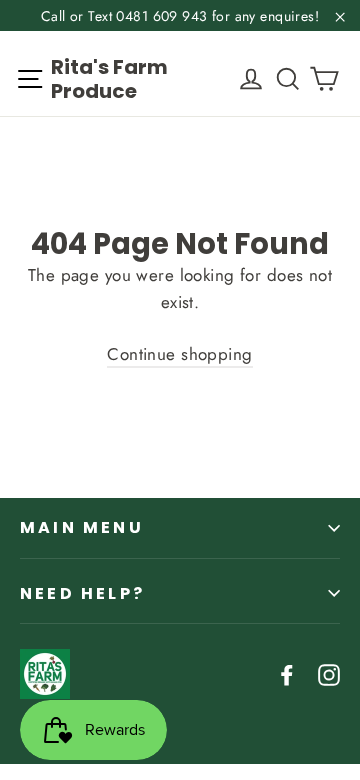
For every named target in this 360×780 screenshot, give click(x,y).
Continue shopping (179, 354)
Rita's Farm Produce (109, 79)
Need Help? (82, 593)
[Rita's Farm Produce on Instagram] (329, 673)
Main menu (82, 527)
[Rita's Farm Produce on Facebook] (287, 673)
